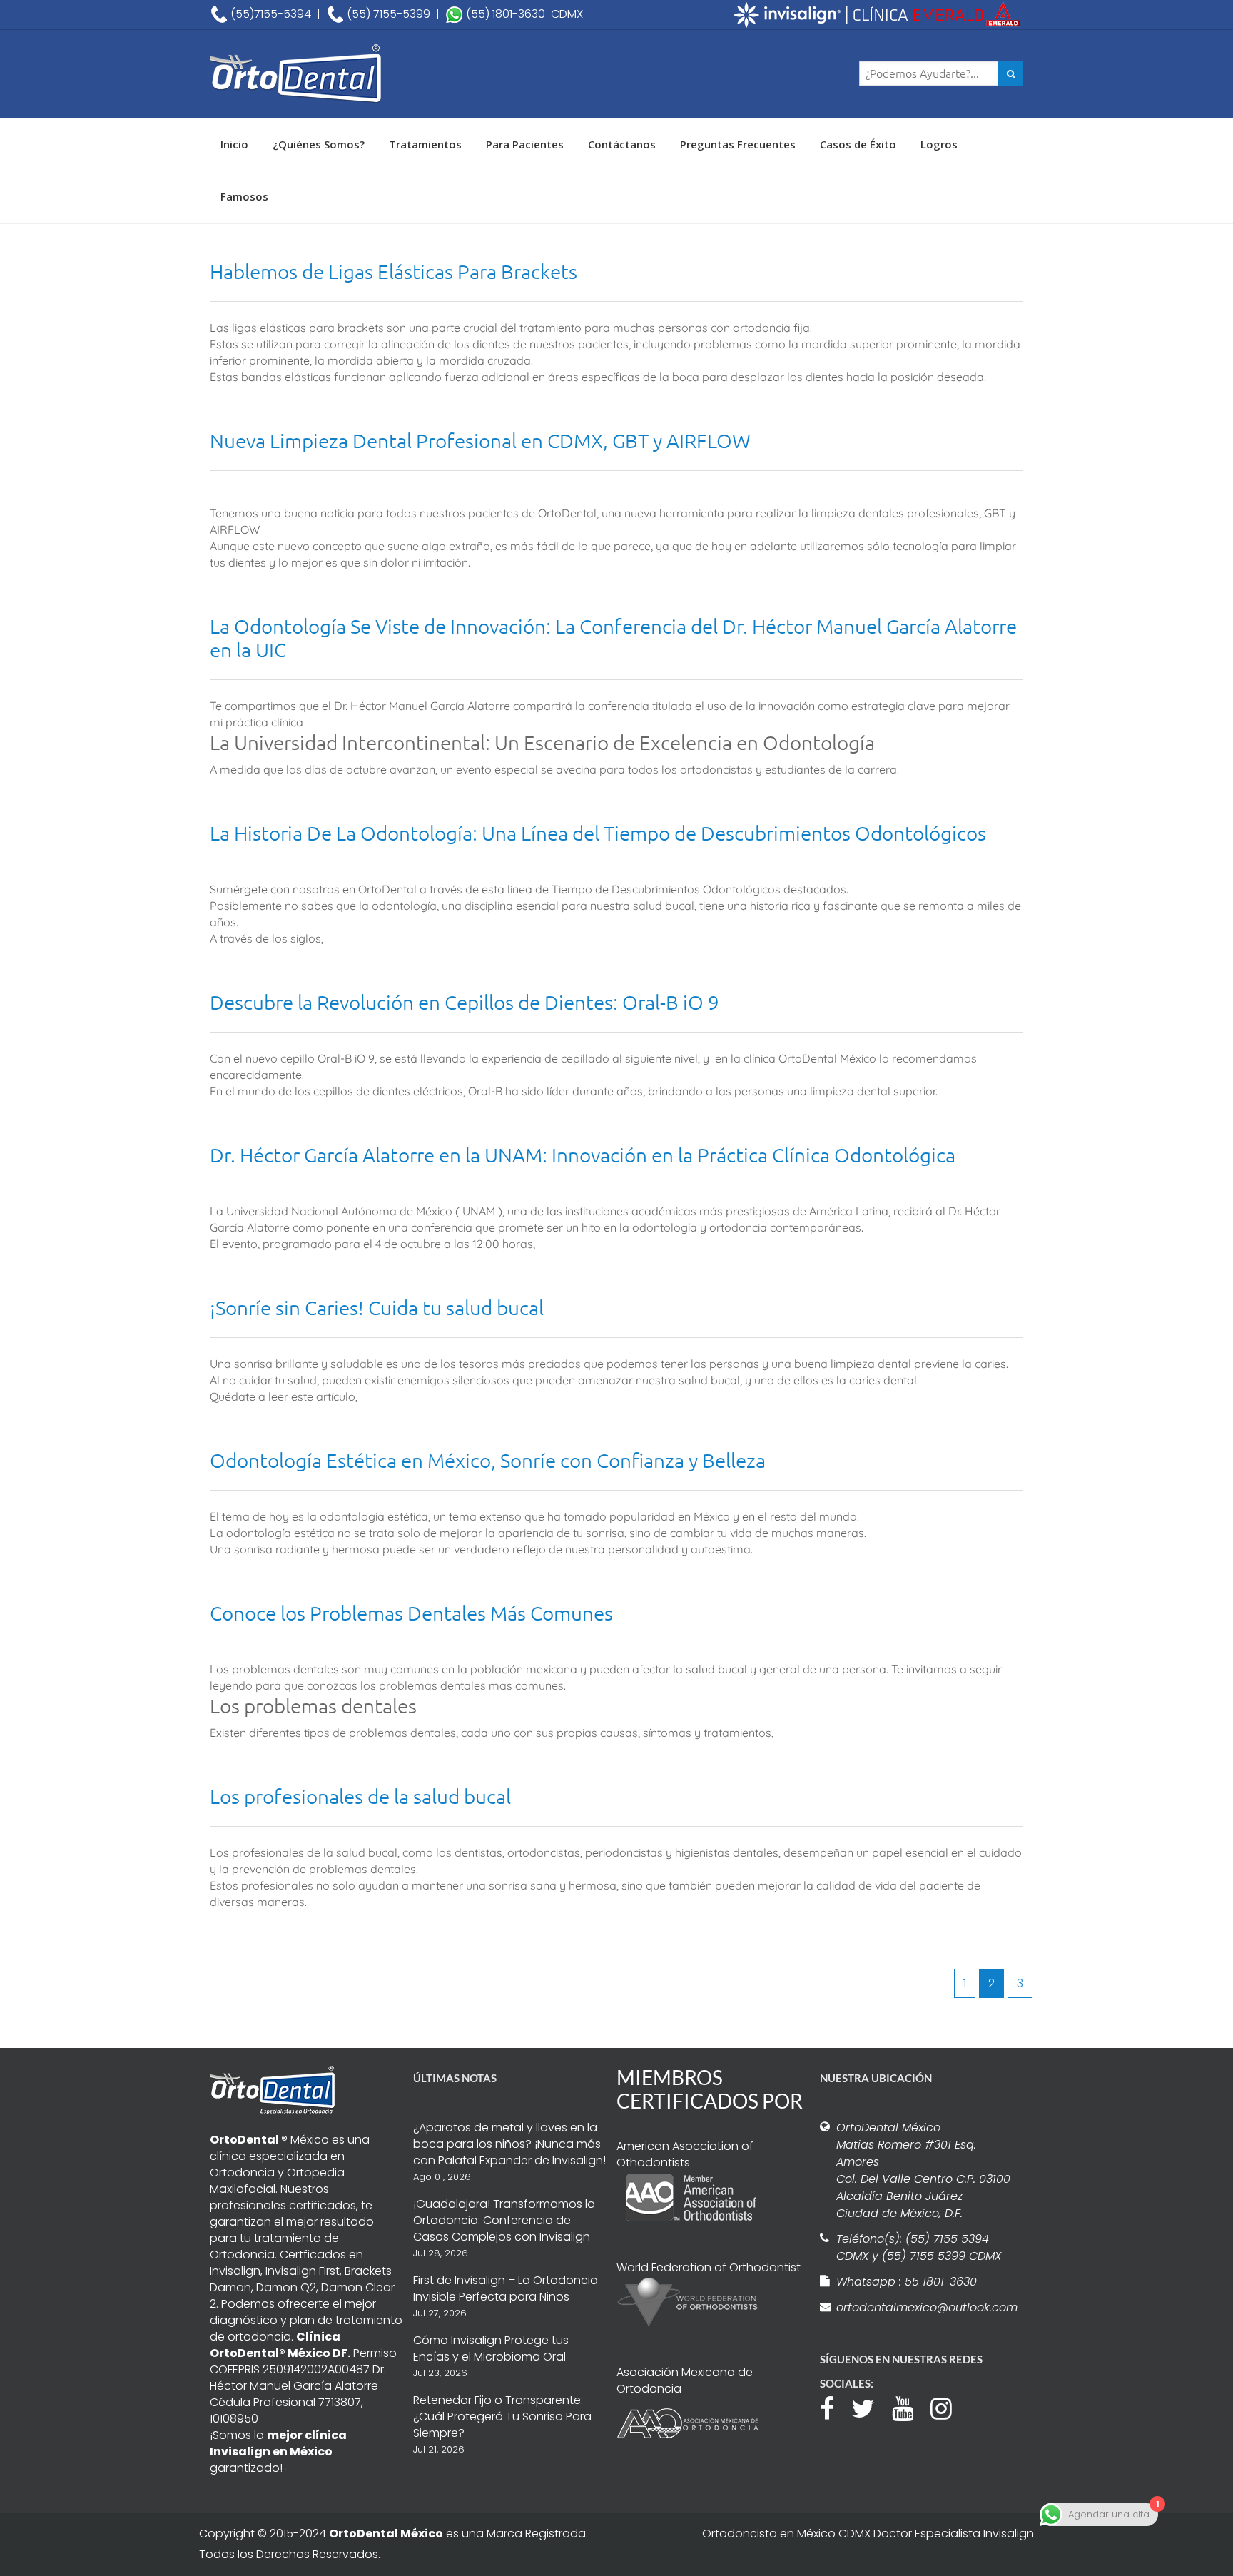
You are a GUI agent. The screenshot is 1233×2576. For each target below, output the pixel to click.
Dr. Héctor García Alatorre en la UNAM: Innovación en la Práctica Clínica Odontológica (583, 1155)
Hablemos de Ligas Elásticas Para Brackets (394, 272)
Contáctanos (622, 144)
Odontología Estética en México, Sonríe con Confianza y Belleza (488, 1460)
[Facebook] (834, 2407)
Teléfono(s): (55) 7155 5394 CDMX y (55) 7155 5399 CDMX (919, 2247)
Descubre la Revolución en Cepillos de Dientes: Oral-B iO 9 (465, 1002)
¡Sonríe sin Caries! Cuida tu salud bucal (377, 1308)
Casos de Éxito (858, 144)
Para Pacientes (525, 144)
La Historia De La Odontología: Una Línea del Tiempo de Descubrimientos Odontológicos (598, 833)
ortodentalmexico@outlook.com (925, 2307)
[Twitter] (870, 2407)
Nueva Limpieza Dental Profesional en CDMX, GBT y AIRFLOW (480, 441)
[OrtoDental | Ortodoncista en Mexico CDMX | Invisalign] (345, 74)
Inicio (234, 144)
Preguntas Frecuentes (738, 144)
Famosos (244, 196)
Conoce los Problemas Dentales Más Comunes (411, 1613)
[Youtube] (910, 2407)
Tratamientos (425, 144)
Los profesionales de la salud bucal (360, 1796)
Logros (939, 144)
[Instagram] (948, 2407)
